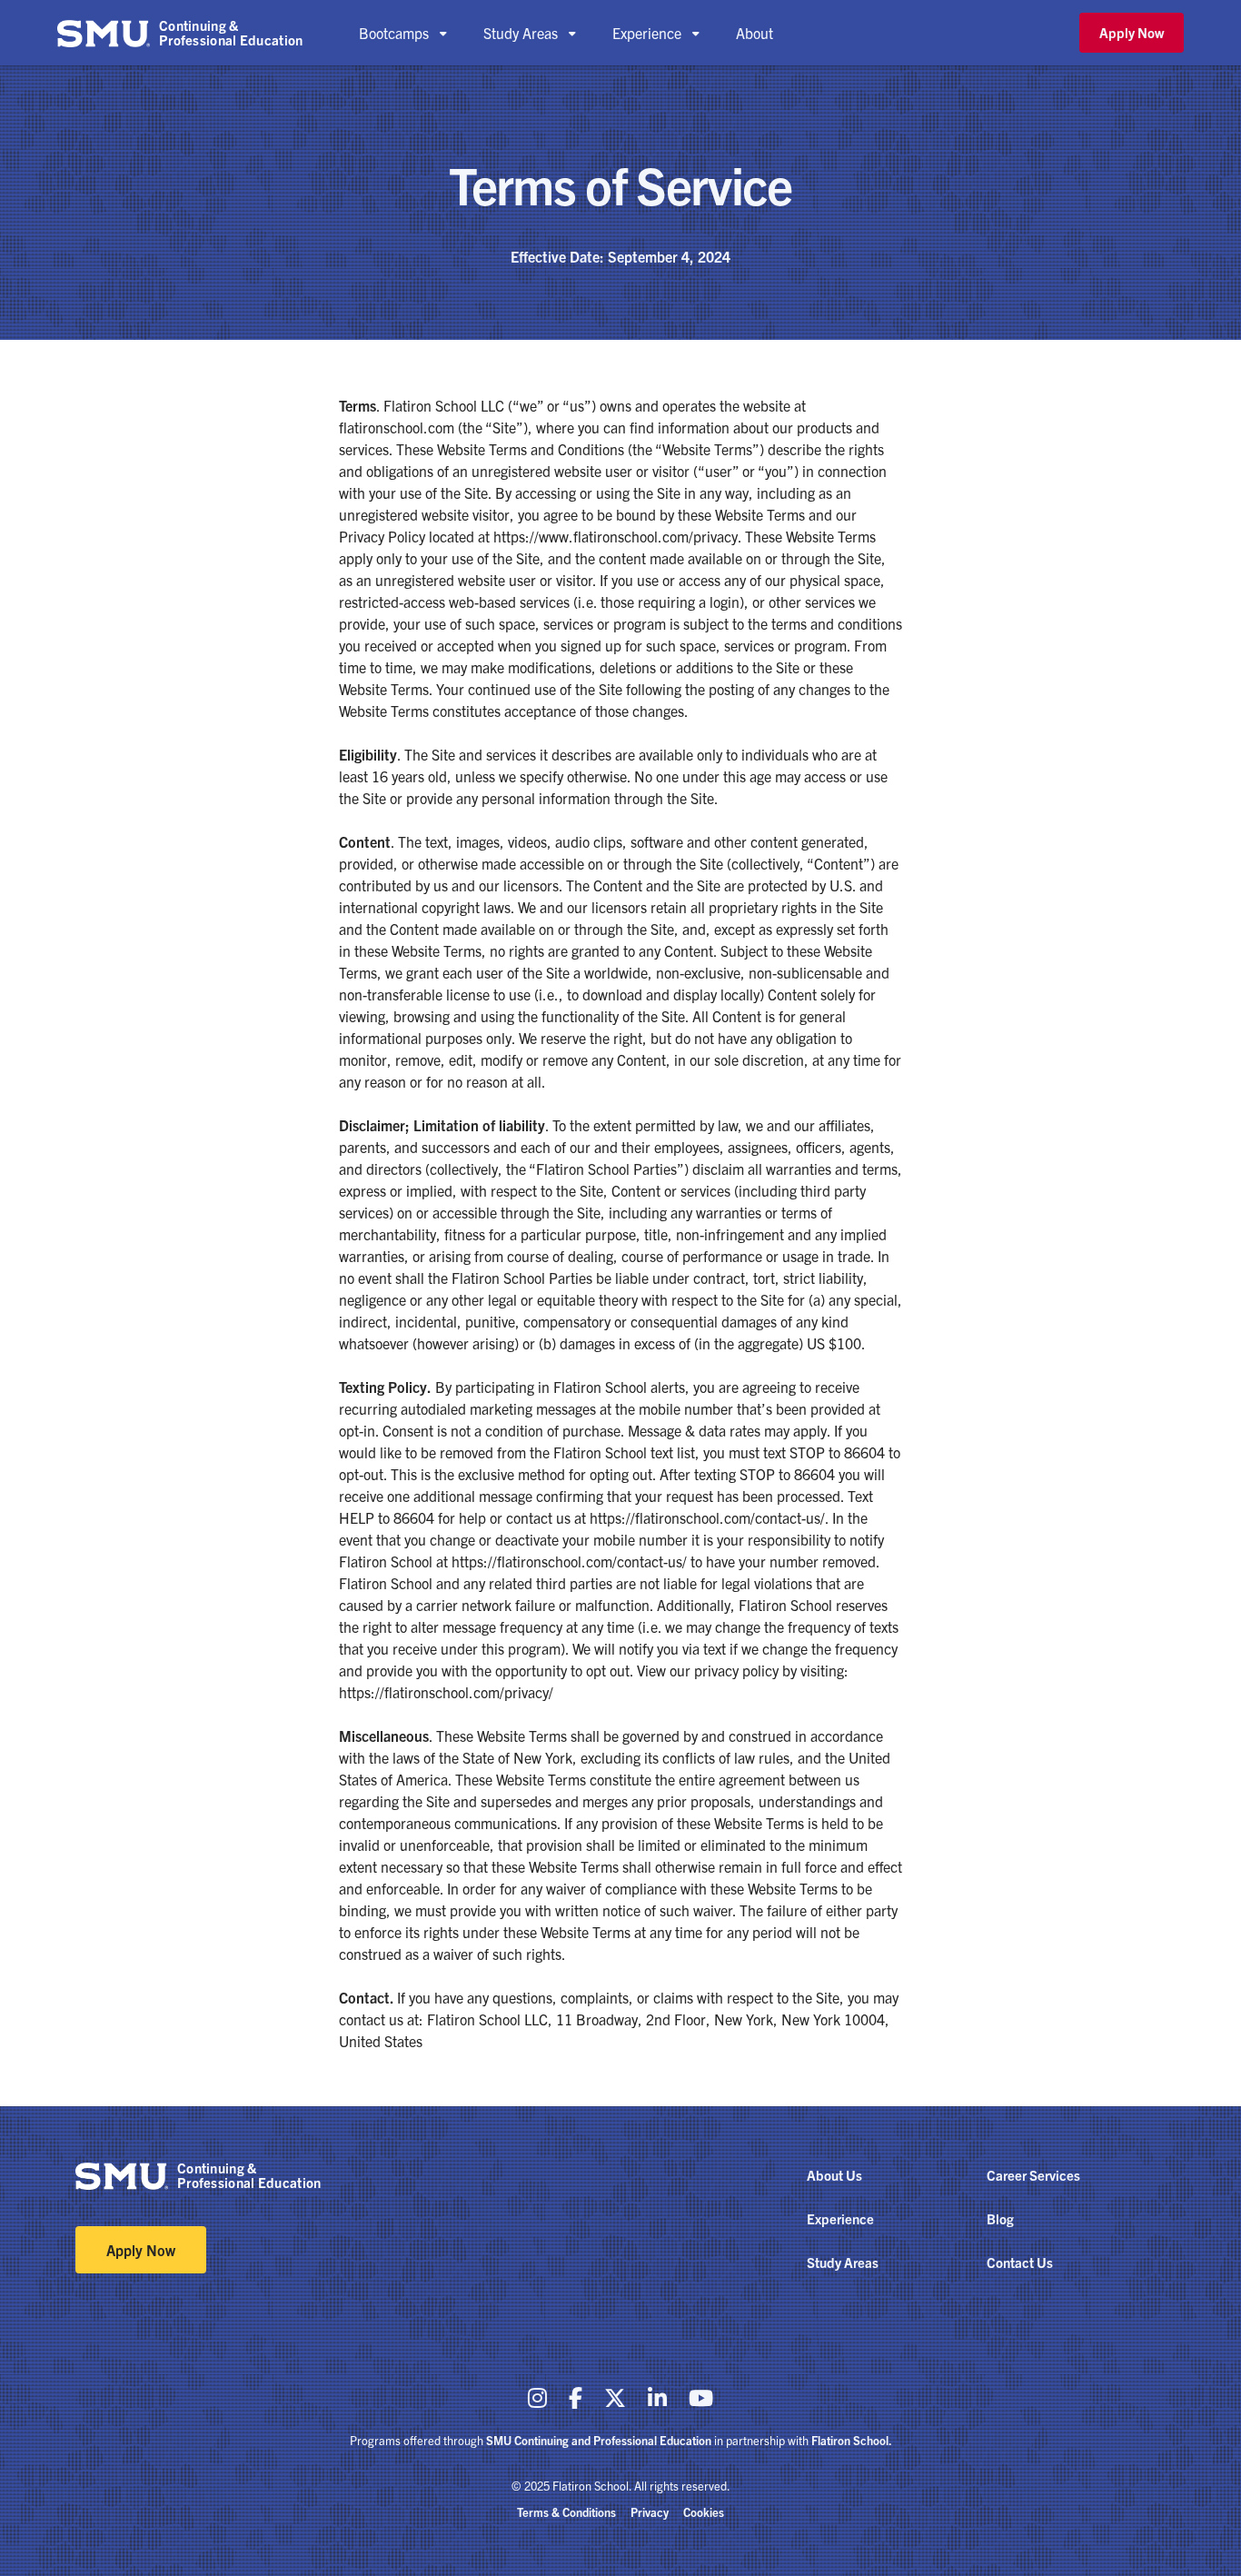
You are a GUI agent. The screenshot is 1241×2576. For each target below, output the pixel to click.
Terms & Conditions (566, 2512)
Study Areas (843, 2262)
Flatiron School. (852, 2440)
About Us (834, 2175)
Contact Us (1020, 2262)
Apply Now (1132, 32)
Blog (1000, 2218)
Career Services (1033, 2175)
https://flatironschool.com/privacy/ (446, 1692)
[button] (403, 33)
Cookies (704, 2512)
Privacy (650, 2512)
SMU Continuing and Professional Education (599, 2440)
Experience (840, 2218)
